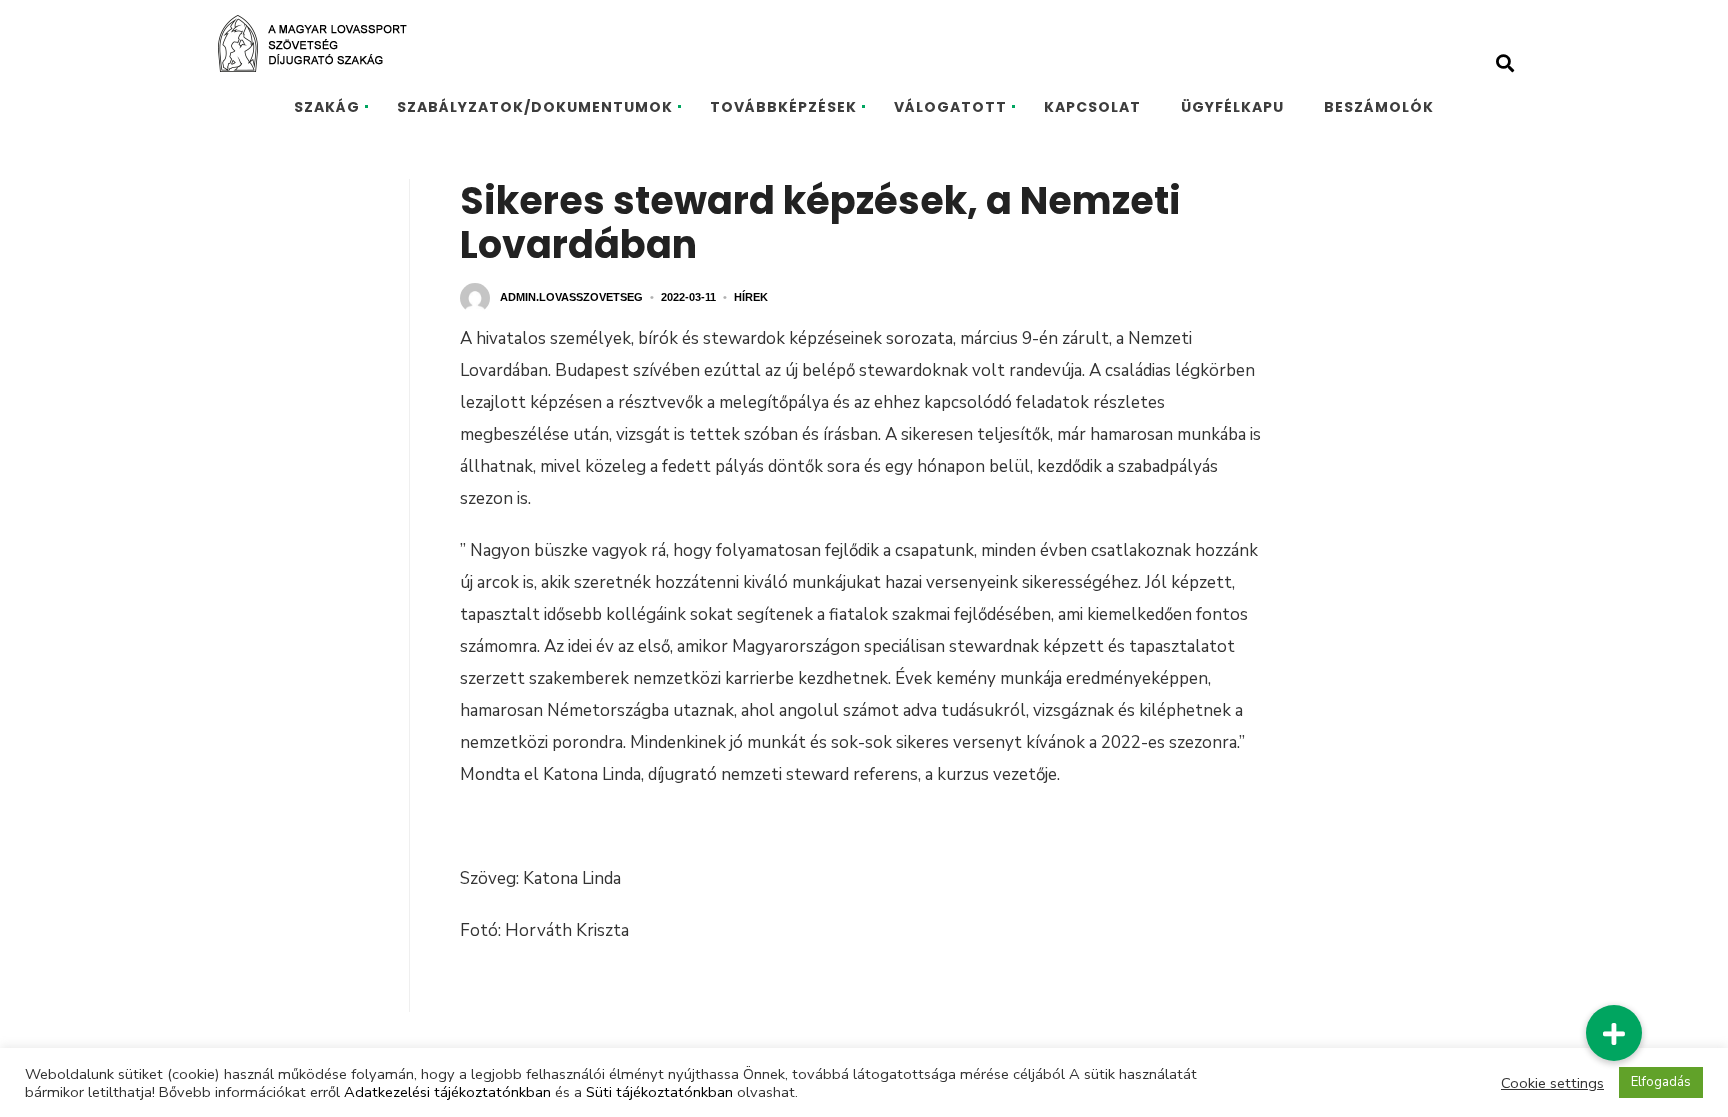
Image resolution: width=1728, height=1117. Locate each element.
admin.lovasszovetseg (571, 297)
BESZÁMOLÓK (1379, 107)
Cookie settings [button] (1552, 1083)
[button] (1613, 1033)
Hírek (751, 297)
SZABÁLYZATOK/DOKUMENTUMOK (535, 107)
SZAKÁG (327, 107)
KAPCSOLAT (1092, 107)
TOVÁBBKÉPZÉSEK (783, 107)
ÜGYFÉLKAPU (1232, 107)
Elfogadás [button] (1661, 1082)
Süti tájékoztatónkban (659, 1092)
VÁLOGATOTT (950, 107)
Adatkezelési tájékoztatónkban (447, 1092)
